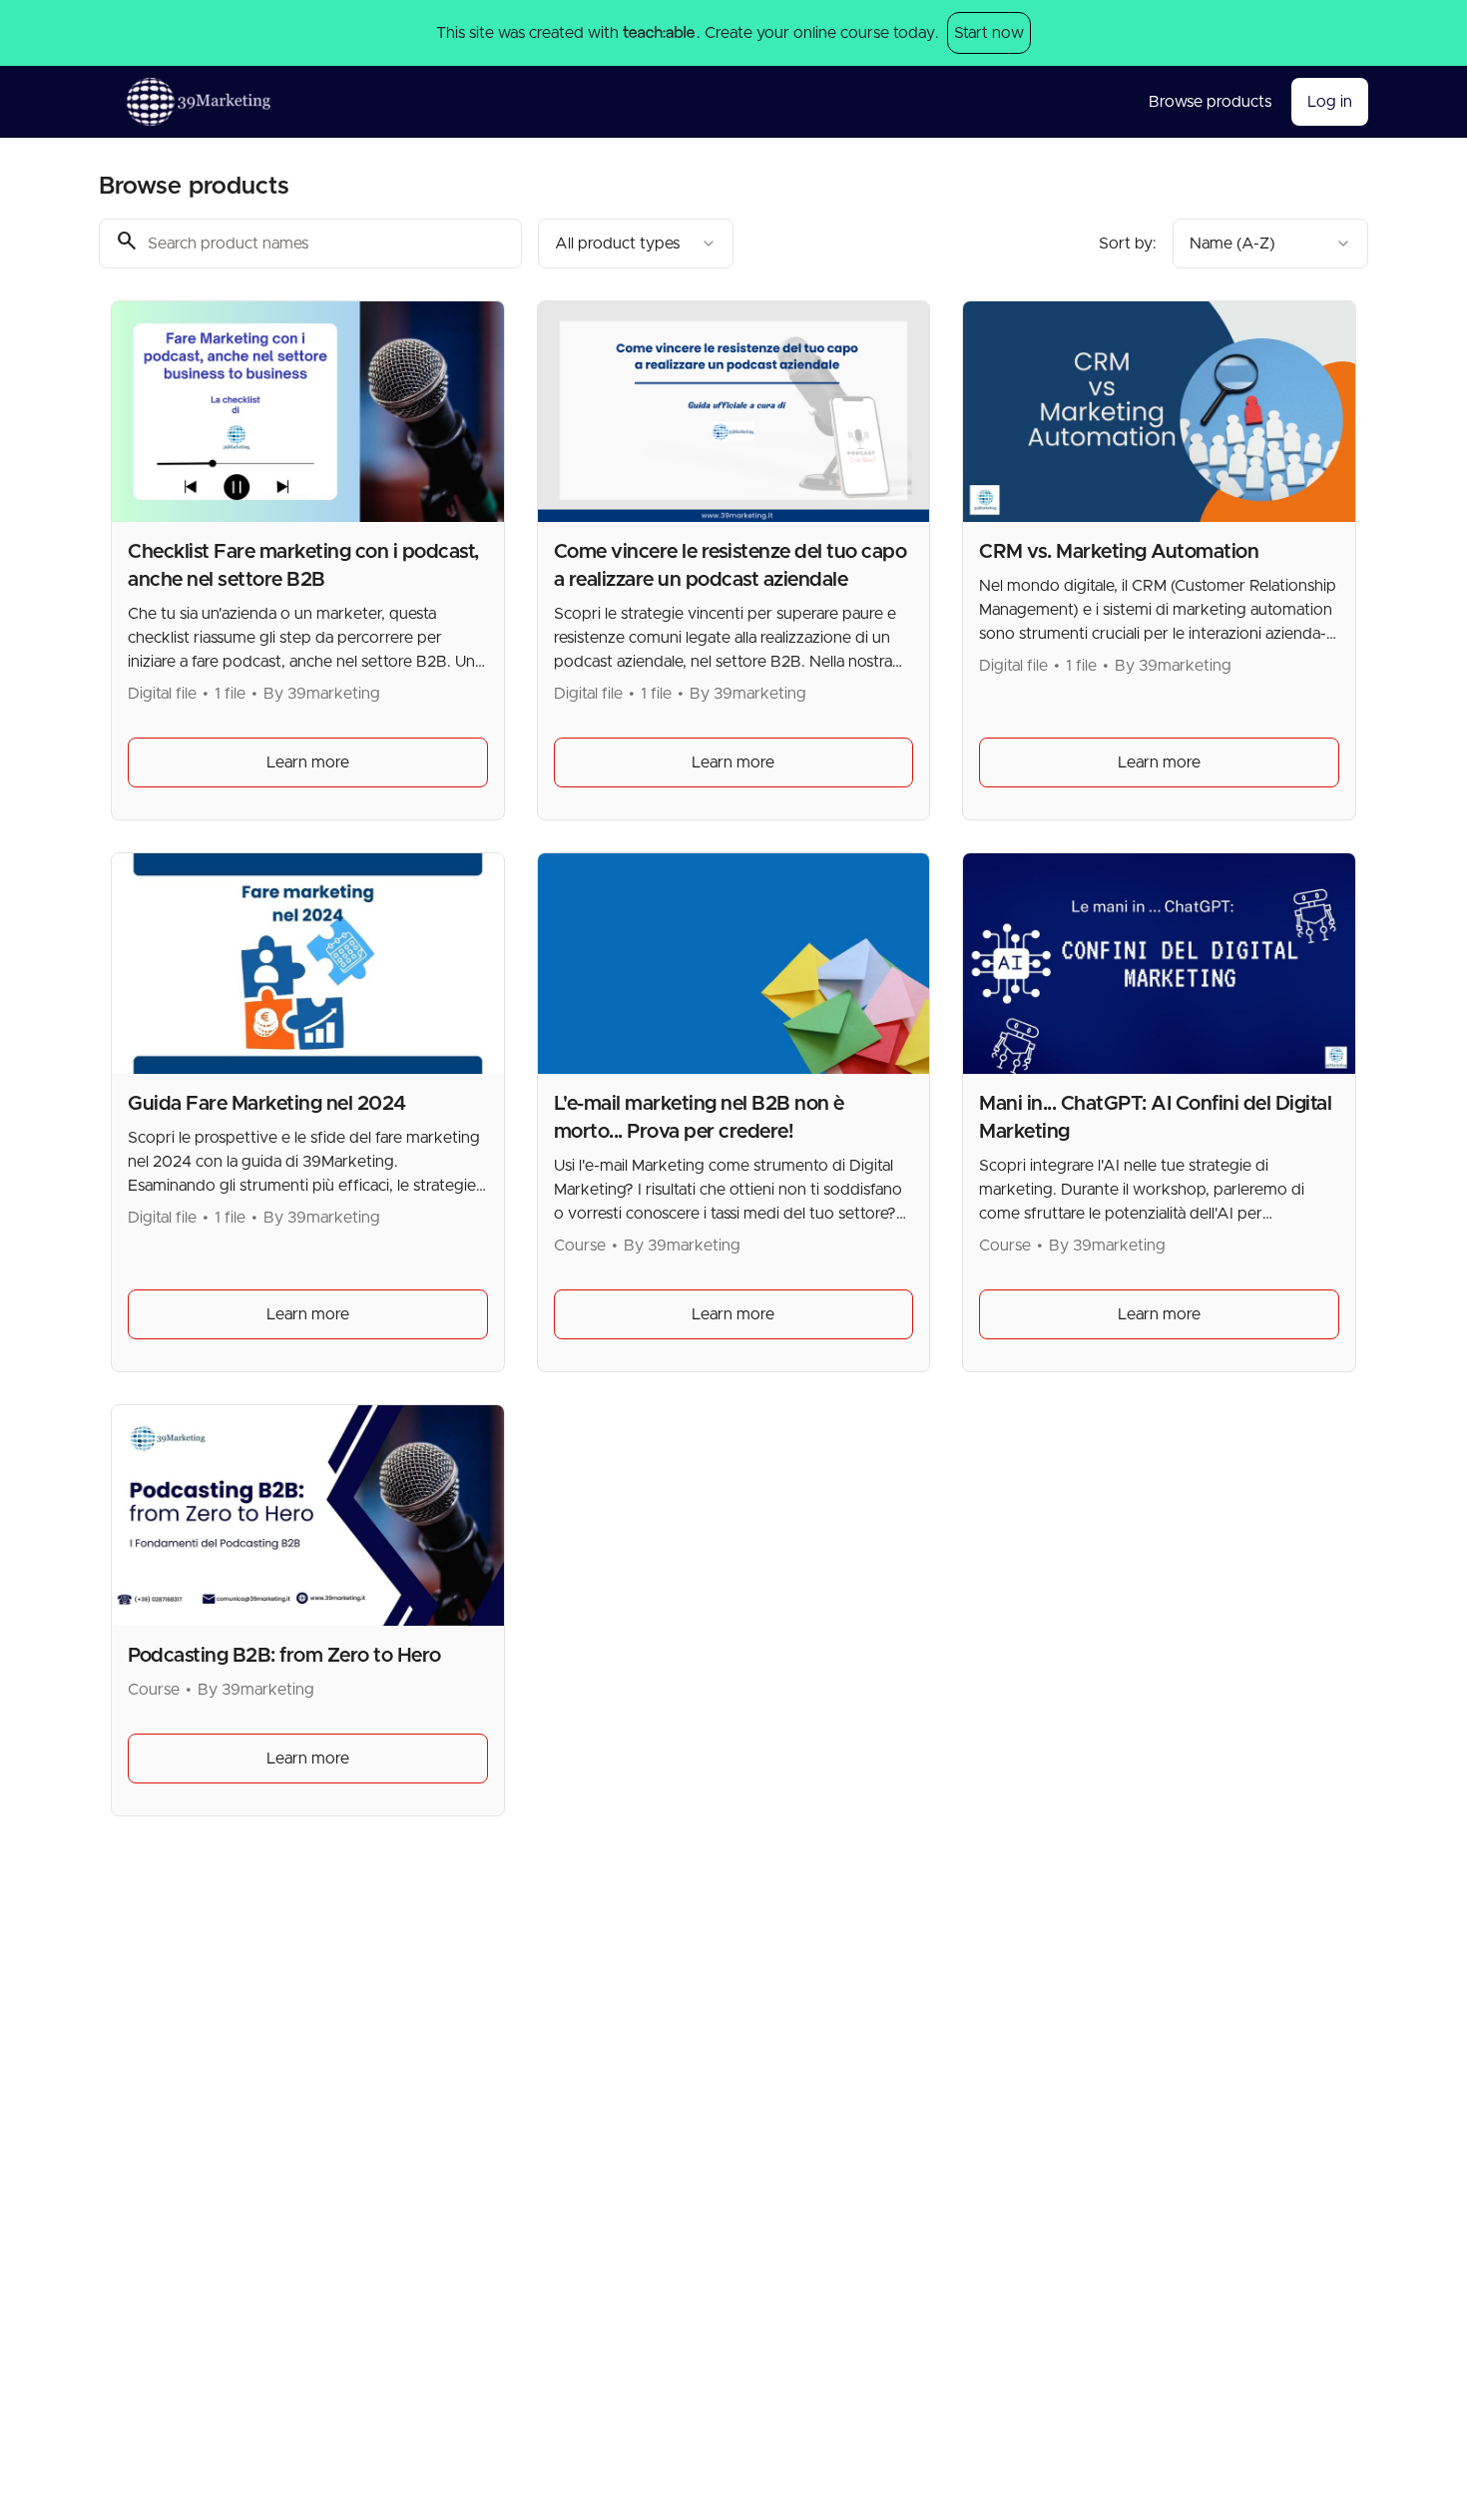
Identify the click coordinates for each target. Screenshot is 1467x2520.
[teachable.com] (658, 33)
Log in (1330, 102)
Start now (989, 33)
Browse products (1210, 102)
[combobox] (636, 244)
